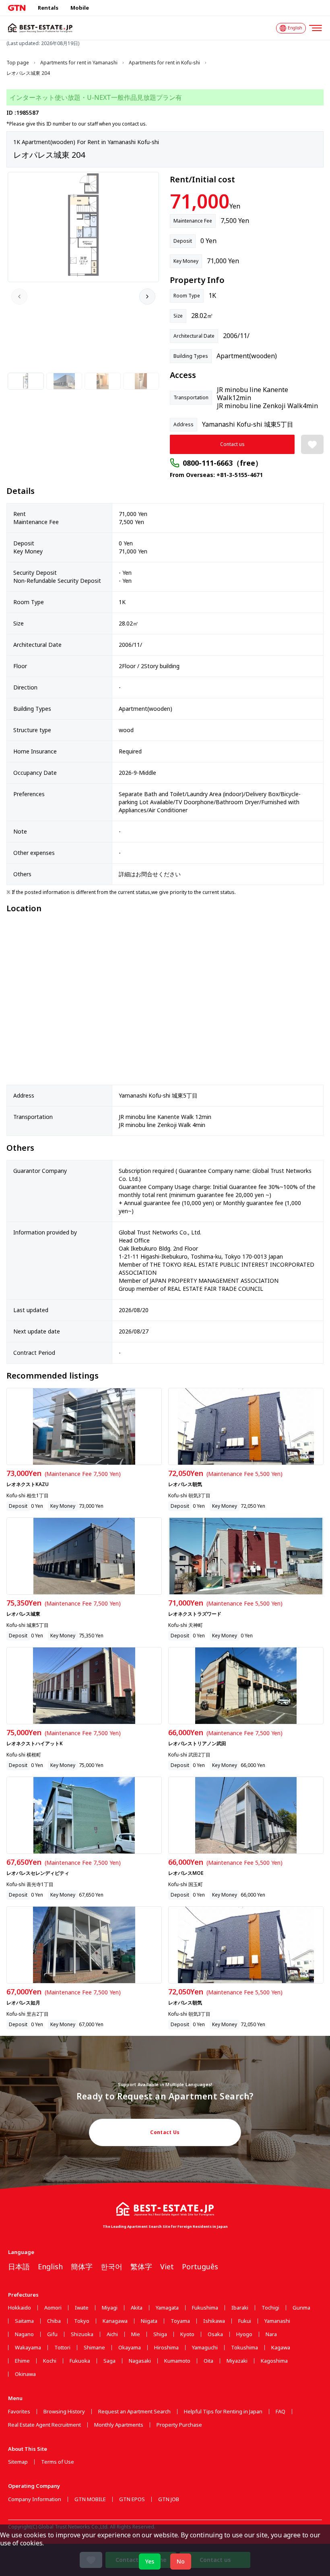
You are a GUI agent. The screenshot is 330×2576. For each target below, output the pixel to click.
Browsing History (64, 2412)
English (50, 2266)
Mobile (80, 8)
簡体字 (82, 2266)
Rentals (48, 8)
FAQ (280, 2412)
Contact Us (165, 2132)
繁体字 (141, 2266)
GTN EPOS (132, 2499)
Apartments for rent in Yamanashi (79, 63)
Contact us (232, 444)
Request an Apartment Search (134, 2412)
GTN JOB (169, 2499)
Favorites (19, 2412)
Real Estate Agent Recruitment (44, 2425)
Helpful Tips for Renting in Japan (223, 2412)
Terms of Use (58, 2462)
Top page (18, 63)
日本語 (19, 2266)
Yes (150, 2561)
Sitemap (18, 2462)
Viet (167, 2266)
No (181, 2561)
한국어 (111, 2266)
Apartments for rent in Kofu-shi (164, 63)
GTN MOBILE (90, 2499)
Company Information (35, 2499)
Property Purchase (179, 2425)
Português (200, 2266)
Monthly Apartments (119, 2425)
